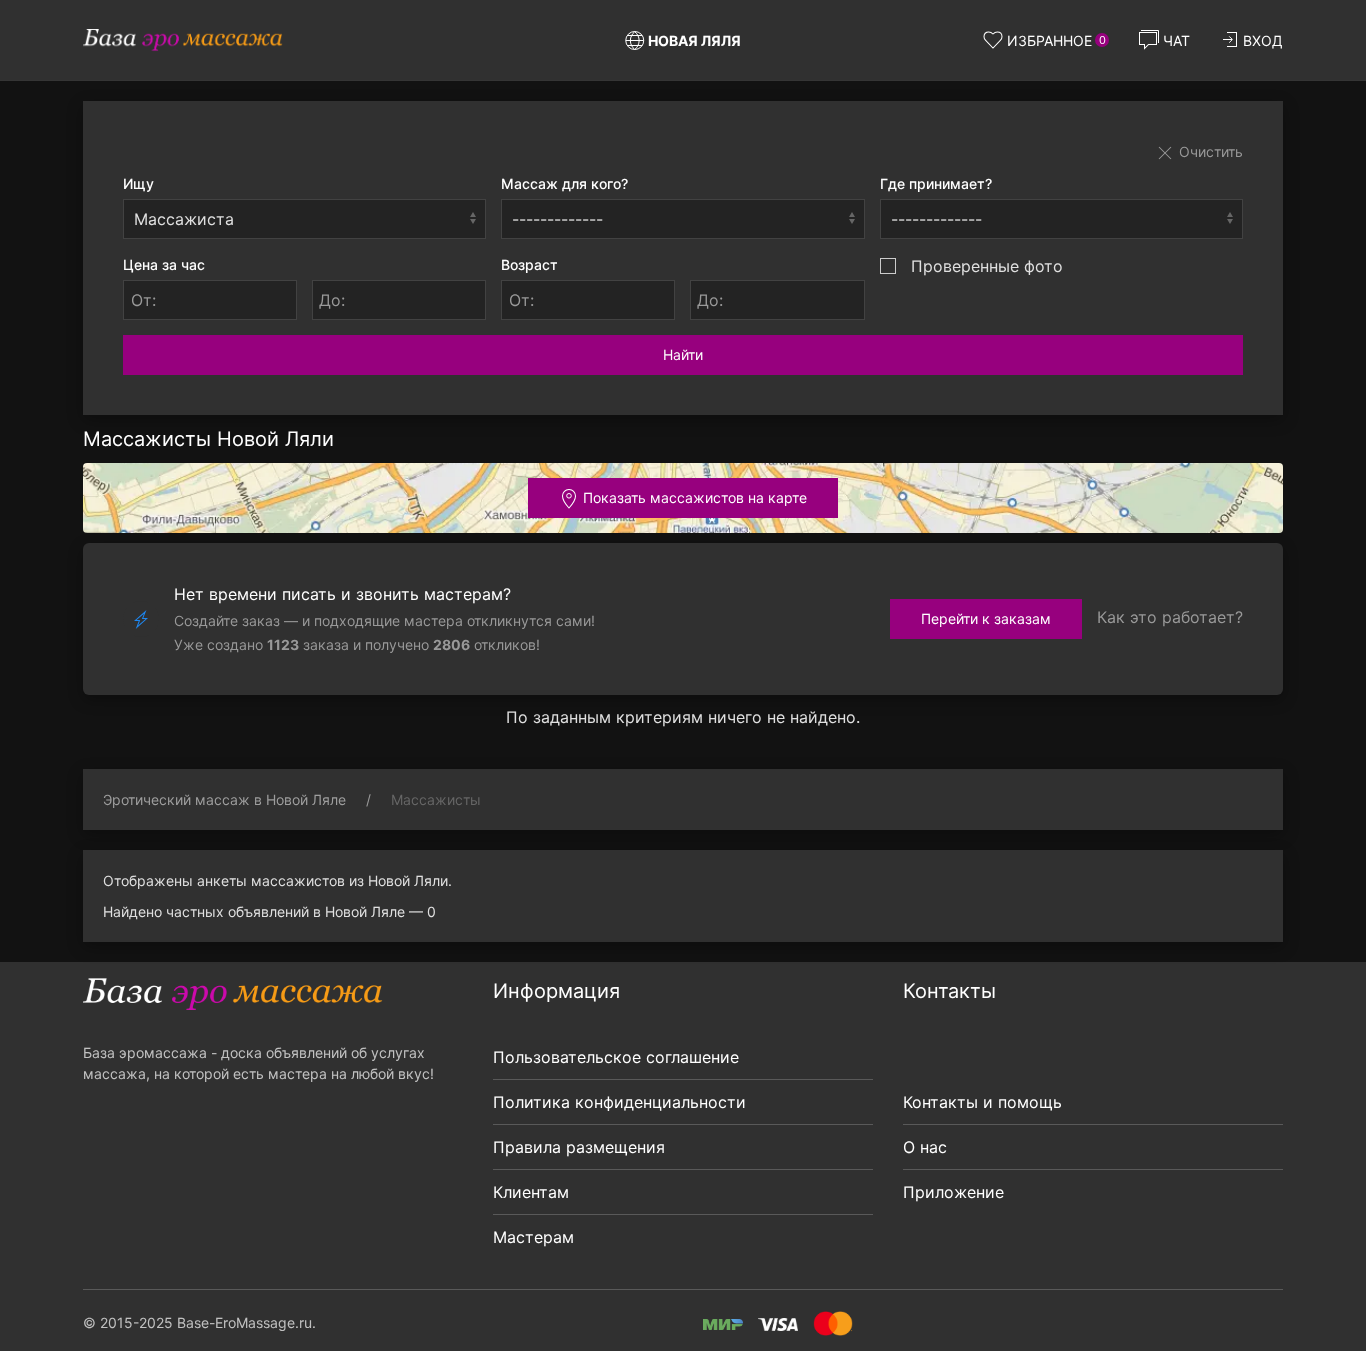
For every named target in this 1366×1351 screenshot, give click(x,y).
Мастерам (533, 1237)
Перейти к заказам (986, 618)
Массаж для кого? (564, 183)
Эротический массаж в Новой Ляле (224, 799)
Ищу (138, 183)
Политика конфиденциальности (619, 1102)
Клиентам (531, 1192)
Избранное (1056, 40)
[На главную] (183, 40)
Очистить (1209, 151)
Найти (683, 354)
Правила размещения (579, 1147)
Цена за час (164, 264)
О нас (925, 1147)
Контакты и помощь (982, 1102)
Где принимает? (936, 183)
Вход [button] (1263, 40)
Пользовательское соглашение (616, 1057)
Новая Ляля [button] (694, 40)
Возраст (529, 264)
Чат (1176, 40)
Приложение (953, 1192)
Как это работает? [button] (1170, 617)
